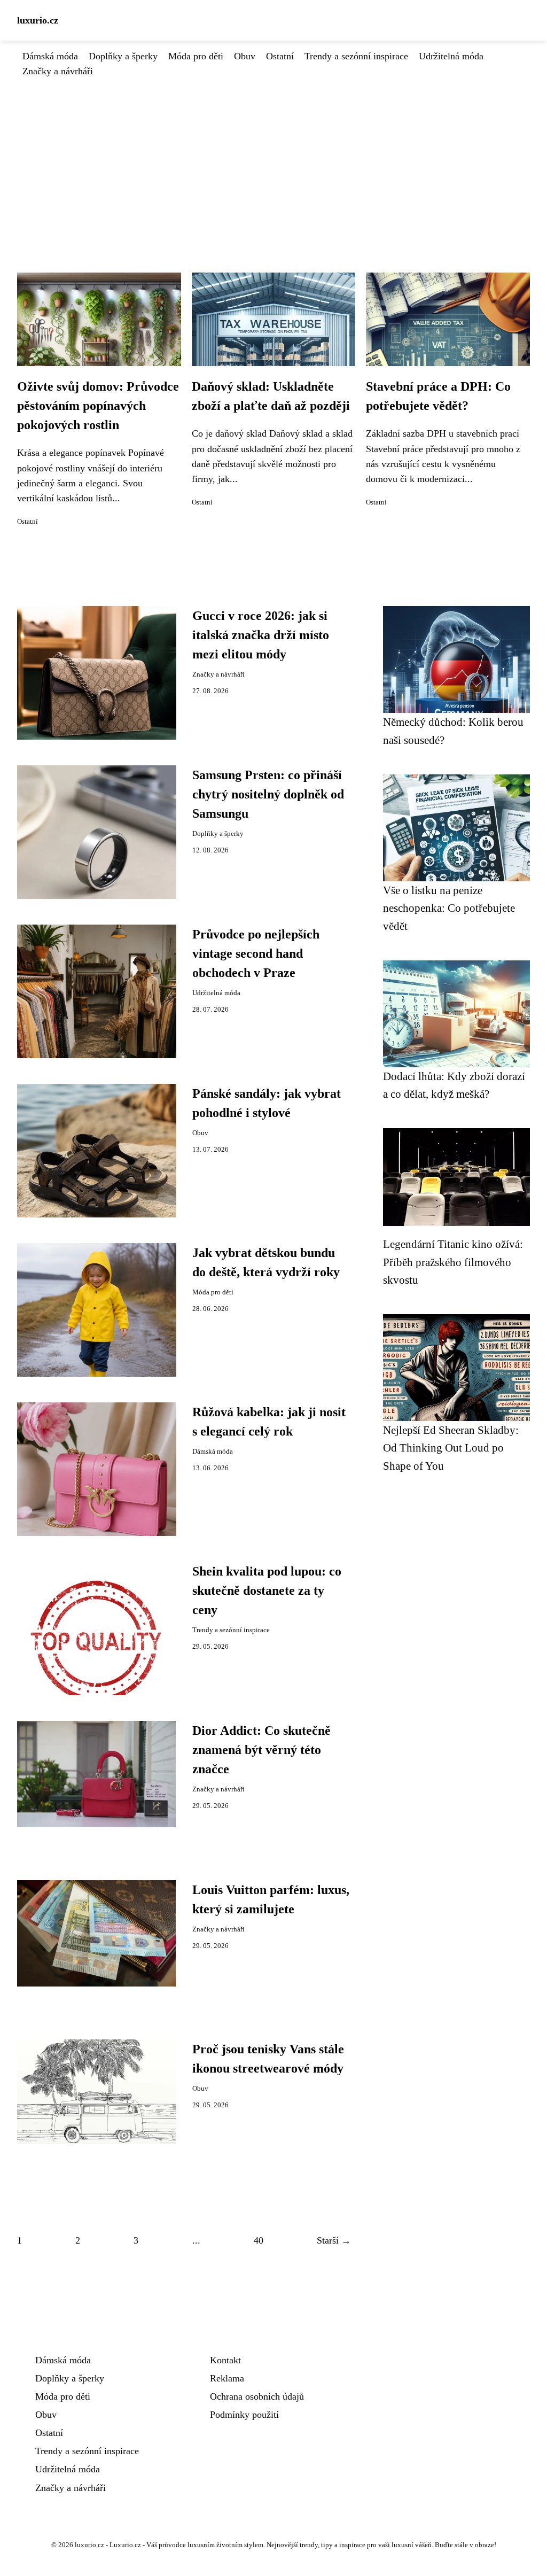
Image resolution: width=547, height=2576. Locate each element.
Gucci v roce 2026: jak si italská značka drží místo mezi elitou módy (261, 635)
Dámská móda (50, 56)
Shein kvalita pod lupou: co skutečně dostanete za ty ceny (267, 1590)
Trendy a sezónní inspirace (356, 56)
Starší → (334, 2240)
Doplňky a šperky (123, 56)
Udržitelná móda (451, 56)
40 (259, 2240)
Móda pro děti (196, 56)
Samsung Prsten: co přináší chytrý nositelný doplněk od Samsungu (268, 794)
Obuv (245, 56)
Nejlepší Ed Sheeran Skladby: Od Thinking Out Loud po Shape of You (451, 1448)
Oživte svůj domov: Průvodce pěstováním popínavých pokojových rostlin (98, 406)
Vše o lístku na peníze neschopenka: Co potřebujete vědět (449, 908)
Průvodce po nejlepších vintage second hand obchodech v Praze (256, 953)
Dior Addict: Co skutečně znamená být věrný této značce (261, 1750)
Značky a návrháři (58, 71)
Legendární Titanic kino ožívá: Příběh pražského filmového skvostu (453, 1262)
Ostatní (280, 56)
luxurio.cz (38, 20)
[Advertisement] (273, 159)
